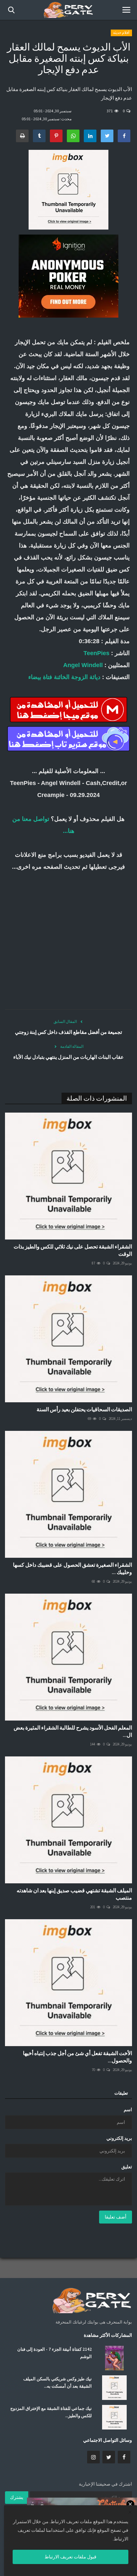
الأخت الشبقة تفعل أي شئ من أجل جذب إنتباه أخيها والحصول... (77, 2057)
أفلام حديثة (121, 33)
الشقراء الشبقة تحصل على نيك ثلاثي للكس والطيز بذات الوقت (73, 1250)
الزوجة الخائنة (71, 677)
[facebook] (124, 2457)
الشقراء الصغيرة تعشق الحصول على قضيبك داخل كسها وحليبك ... (72, 1568)
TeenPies (96, 653)
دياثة (95, 677)
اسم (128, 2110)
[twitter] (109, 2457)
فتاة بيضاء (40, 677)
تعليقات (121, 2093)
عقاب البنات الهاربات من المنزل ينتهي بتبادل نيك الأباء (68, 1057)
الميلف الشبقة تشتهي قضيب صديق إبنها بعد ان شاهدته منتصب (74, 1894)
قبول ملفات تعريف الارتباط (70, 2557)
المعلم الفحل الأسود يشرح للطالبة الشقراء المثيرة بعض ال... (73, 1731)
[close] (130, 2513)
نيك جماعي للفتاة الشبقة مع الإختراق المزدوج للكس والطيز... (51, 2412)
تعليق (127, 2167)
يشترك (17, 2497)
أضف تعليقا (116, 2217)
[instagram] (93, 2457)
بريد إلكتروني (119, 2138)
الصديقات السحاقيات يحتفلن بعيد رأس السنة (84, 1409)
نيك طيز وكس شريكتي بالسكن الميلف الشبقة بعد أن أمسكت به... (58, 2382)
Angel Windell (83, 665)
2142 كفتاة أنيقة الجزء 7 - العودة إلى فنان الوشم (55, 2353)
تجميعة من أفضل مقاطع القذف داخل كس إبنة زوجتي (68, 1032)
